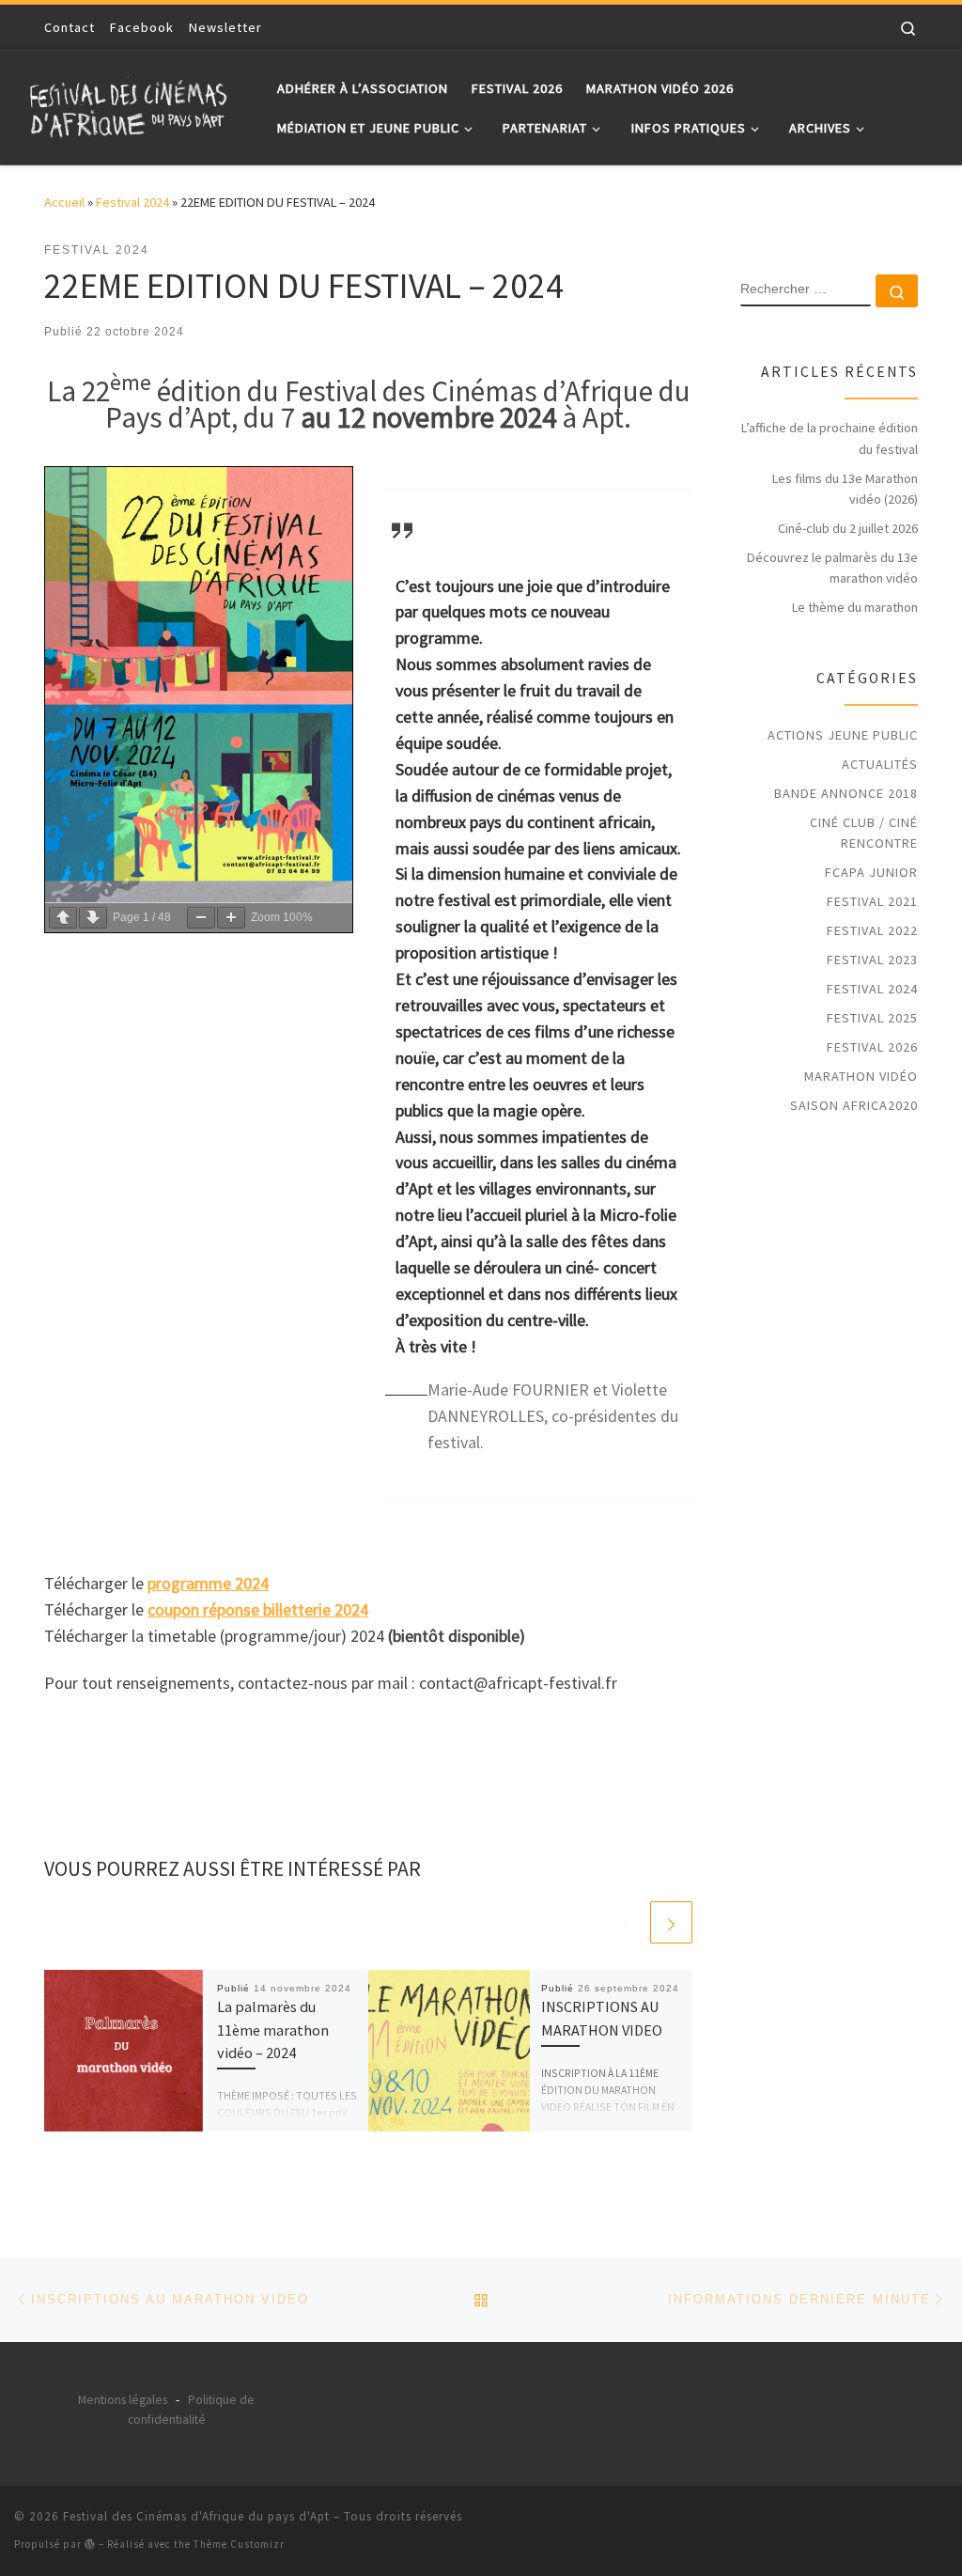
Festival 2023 (872, 960)
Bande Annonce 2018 (846, 793)
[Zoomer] (231, 918)
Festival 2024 (132, 202)
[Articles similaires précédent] (626, 1922)
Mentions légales (123, 2400)
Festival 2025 (872, 1018)
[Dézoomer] (201, 918)
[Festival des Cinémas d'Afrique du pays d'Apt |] (132, 104)
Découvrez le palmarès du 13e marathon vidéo (832, 568)
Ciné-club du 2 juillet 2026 (848, 528)
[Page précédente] (63, 918)
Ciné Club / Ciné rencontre (864, 833)
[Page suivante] (93, 918)
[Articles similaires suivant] (671, 1922)
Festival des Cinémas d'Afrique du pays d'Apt (196, 2516)
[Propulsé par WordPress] (90, 2544)
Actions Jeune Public (843, 735)
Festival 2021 (872, 901)
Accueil (64, 202)
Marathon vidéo (861, 1076)
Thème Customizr (239, 2544)
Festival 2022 (872, 930)
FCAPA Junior (871, 872)
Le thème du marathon (855, 607)
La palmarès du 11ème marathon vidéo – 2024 (273, 2030)
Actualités (880, 764)
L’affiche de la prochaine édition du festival (830, 438)
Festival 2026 (872, 1047)
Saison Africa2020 (854, 1105)
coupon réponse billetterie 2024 (258, 1609)
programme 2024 (208, 1583)
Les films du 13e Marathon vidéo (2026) (845, 489)
